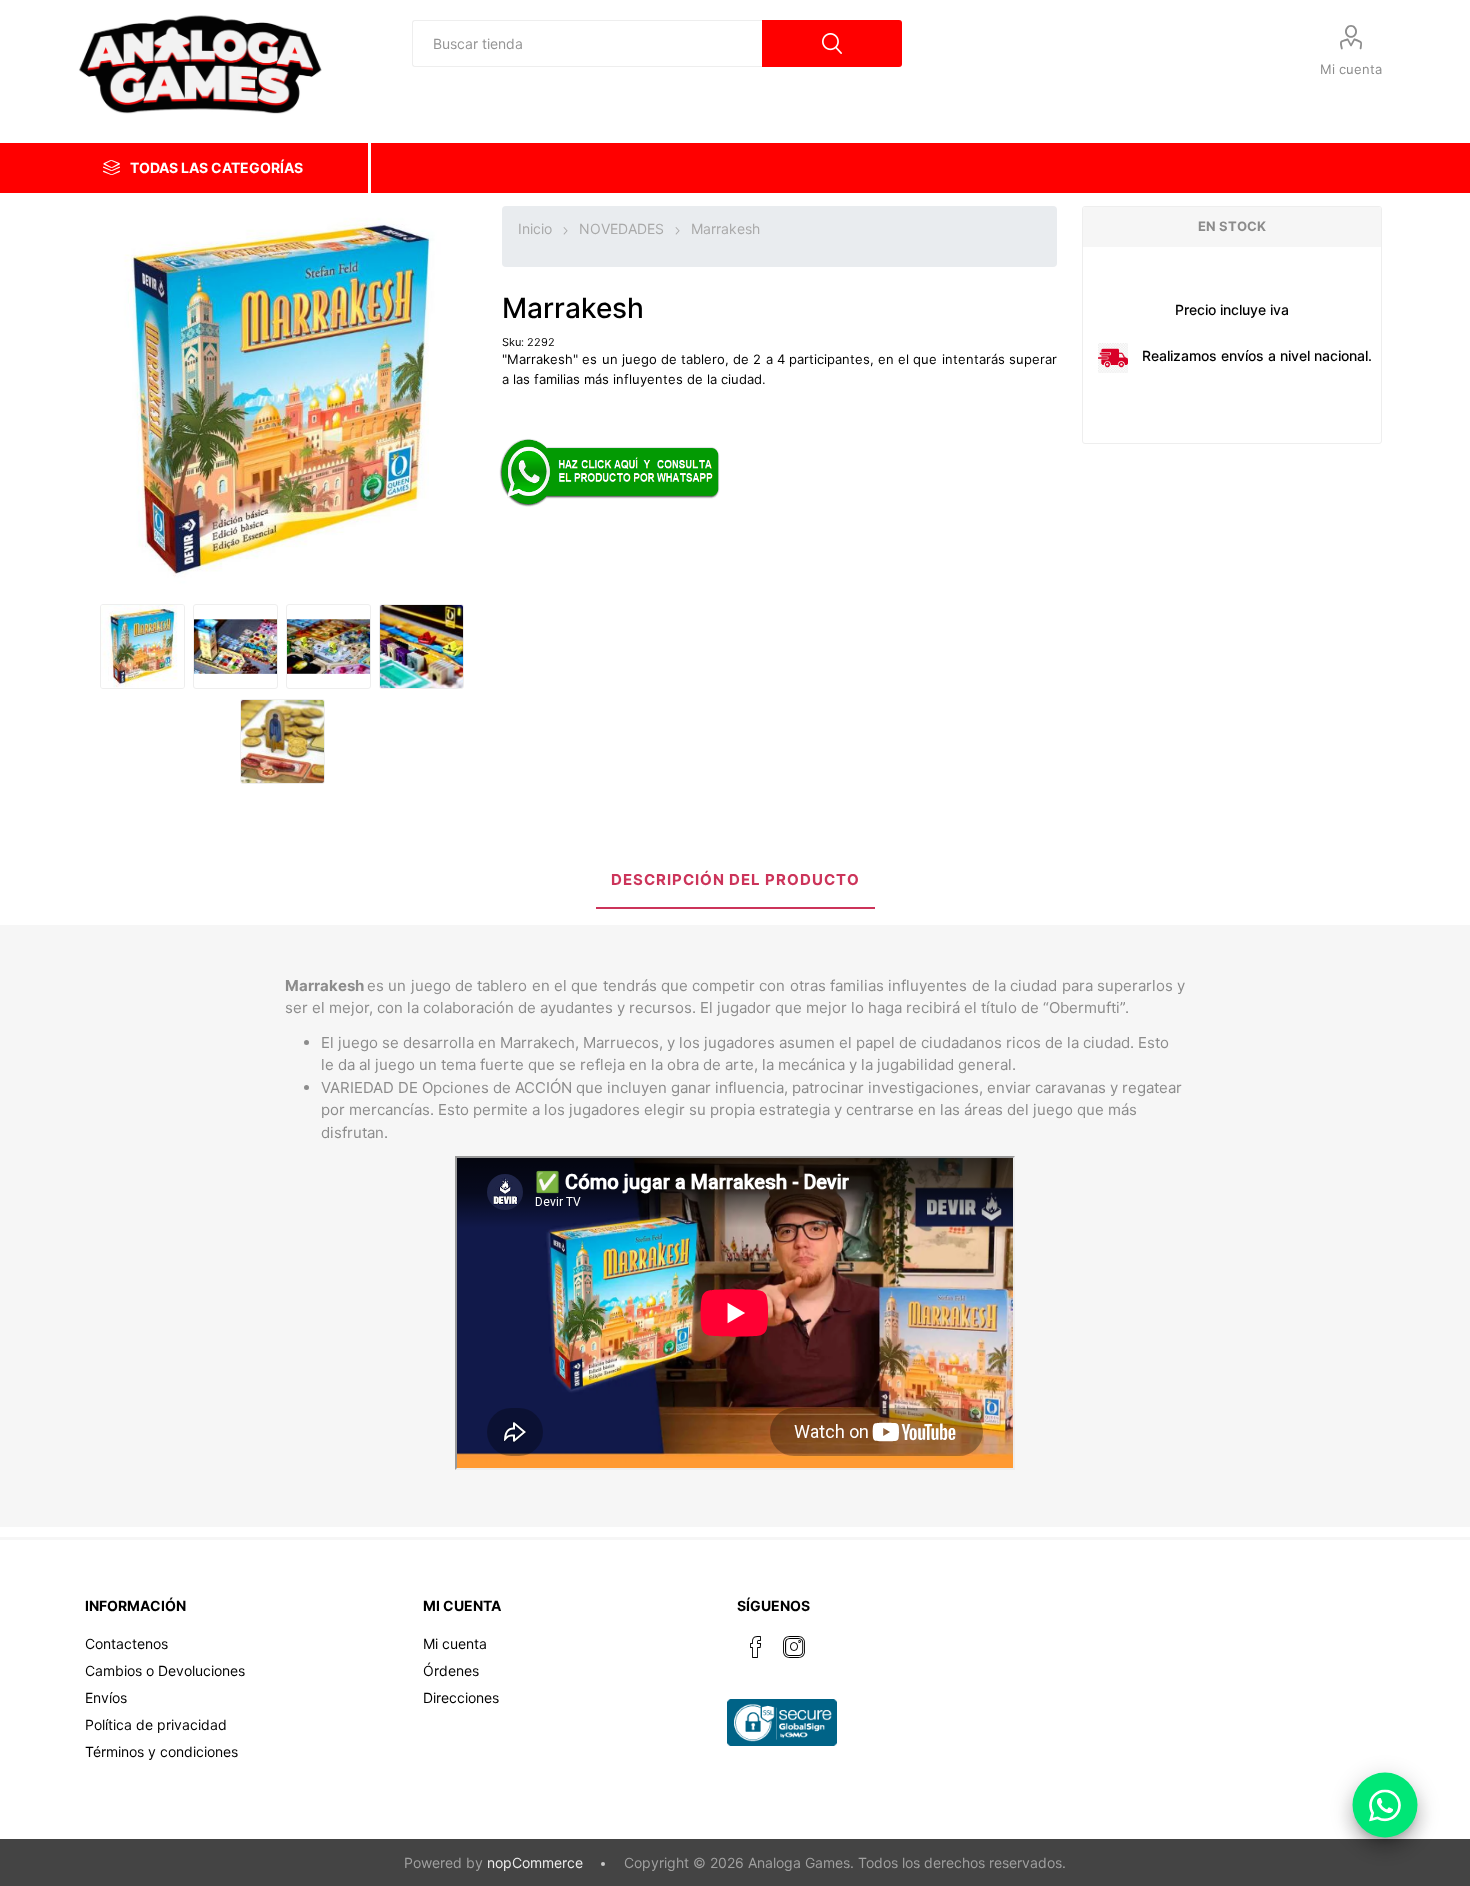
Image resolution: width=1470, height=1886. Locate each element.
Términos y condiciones (161, 1751)
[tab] (735, 881)
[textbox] (587, 43)
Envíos (106, 1697)
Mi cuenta (1351, 69)
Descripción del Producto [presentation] (735, 879)
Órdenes (451, 1670)
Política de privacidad (156, 1724)
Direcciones (461, 1697)
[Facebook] (756, 1647)
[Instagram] (794, 1647)
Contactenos (126, 1643)
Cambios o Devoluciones (165, 1670)
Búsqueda (832, 43)
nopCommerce (535, 1862)
